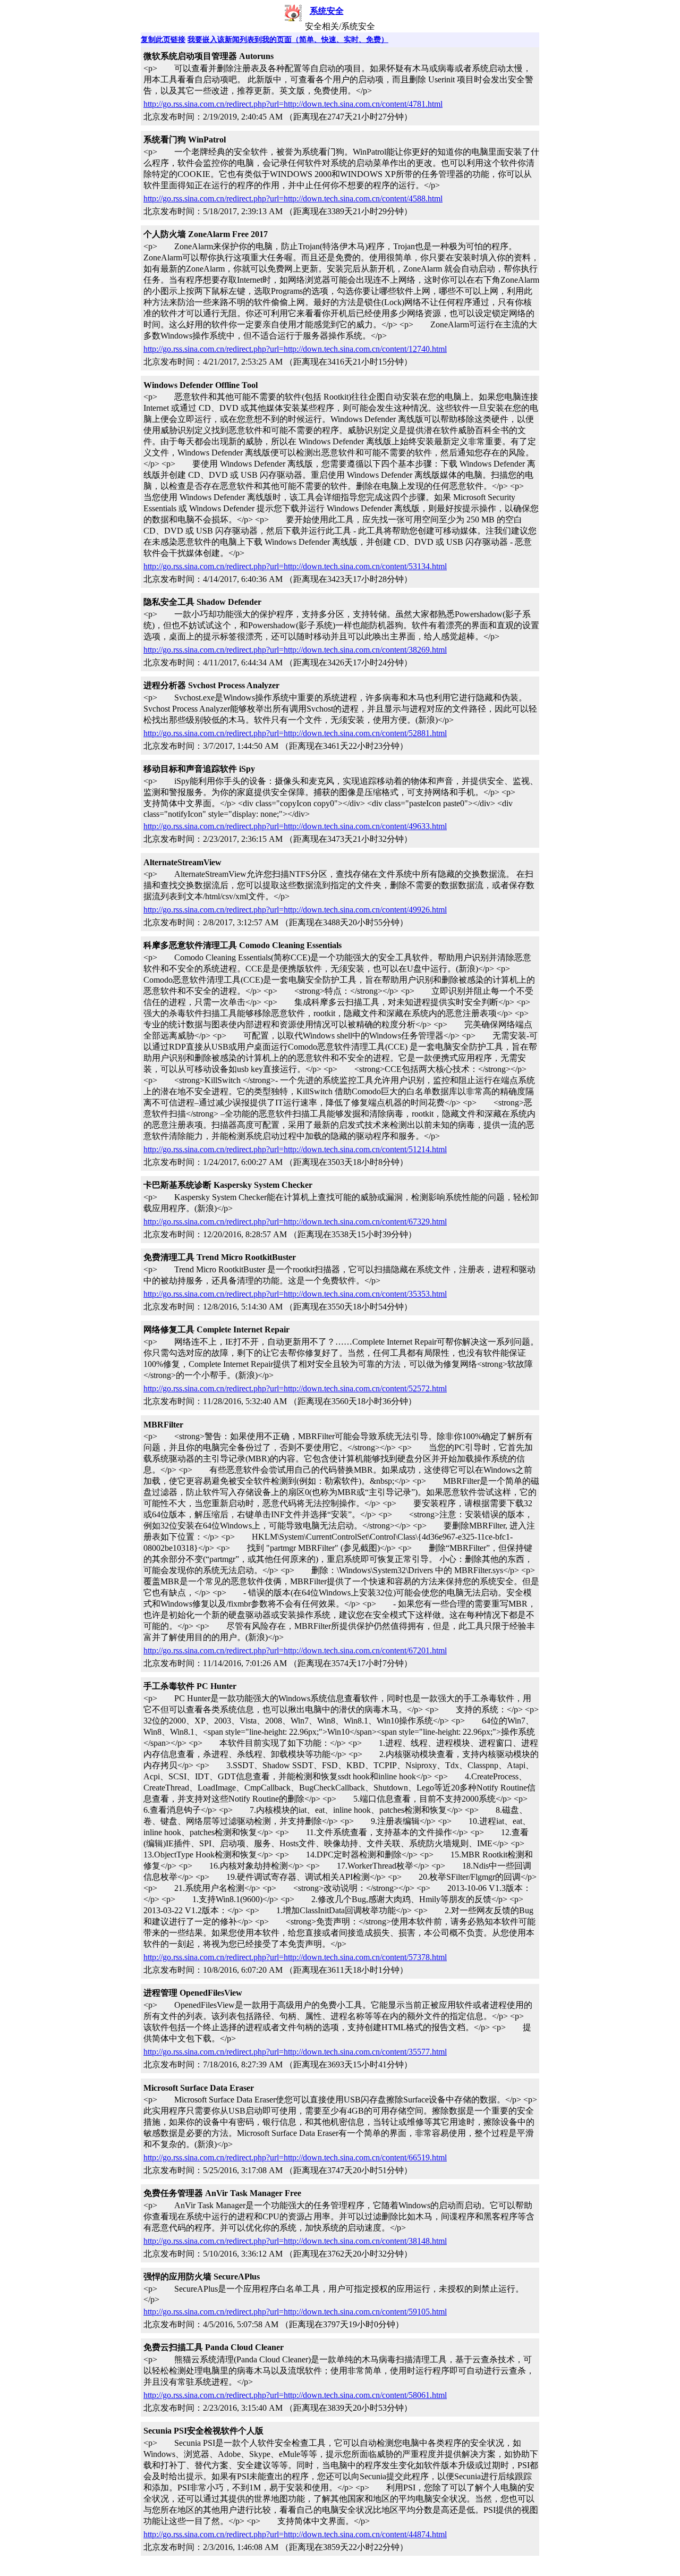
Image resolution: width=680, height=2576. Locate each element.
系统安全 (327, 11)
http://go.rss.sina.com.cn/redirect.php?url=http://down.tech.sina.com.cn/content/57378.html (295, 1957)
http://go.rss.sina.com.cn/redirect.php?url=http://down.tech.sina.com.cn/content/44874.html (295, 2534)
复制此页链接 (163, 40)
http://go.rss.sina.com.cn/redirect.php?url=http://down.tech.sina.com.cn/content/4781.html (293, 104)
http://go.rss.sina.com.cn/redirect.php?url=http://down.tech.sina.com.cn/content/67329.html (295, 1222)
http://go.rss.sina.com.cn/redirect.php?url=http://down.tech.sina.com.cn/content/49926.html (295, 910)
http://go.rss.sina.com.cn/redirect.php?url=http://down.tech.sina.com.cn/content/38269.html (295, 650)
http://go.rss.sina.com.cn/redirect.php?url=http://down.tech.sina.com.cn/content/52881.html (295, 733)
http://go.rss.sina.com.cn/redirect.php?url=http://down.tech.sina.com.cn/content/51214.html (295, 1149)
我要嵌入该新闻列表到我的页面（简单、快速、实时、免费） (288, 40)
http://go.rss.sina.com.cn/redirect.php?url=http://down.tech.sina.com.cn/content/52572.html (295, 1388)
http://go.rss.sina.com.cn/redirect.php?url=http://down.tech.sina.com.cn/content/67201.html (295, 1650)
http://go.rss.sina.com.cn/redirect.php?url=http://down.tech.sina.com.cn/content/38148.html (295, 2241)
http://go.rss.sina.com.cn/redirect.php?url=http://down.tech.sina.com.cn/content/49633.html (295, 826)
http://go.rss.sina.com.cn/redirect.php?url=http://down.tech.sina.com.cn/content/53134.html (295, 566)
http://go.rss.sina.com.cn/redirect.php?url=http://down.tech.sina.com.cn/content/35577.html (295, 2052)
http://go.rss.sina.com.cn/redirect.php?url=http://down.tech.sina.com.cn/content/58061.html (295, 2395)
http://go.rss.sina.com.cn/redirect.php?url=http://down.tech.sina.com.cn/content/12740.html (295, 349)
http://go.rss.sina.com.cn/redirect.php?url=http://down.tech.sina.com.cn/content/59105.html (295, 2312)
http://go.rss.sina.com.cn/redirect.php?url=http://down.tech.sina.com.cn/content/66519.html (295, 2157)
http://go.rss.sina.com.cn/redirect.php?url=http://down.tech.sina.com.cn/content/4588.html (293, 199)
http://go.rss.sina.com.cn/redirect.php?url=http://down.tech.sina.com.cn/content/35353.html (295, 1294)
